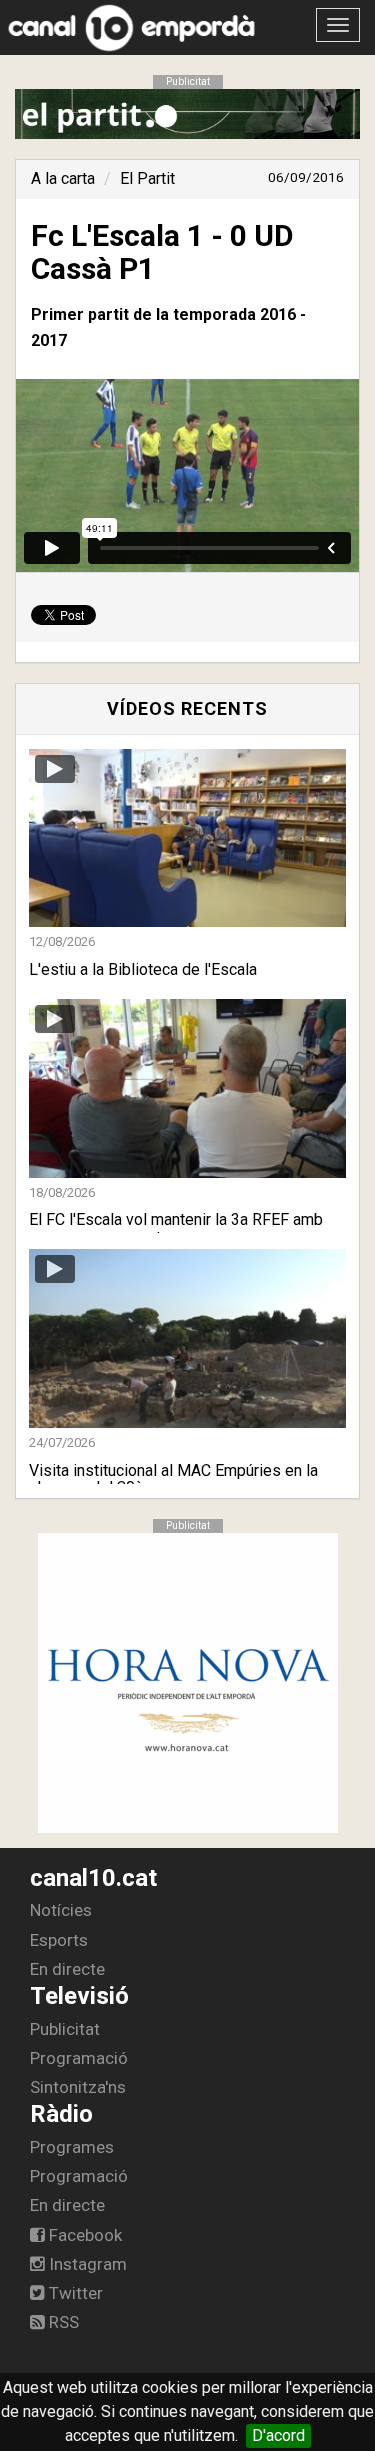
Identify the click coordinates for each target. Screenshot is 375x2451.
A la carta (63, 178)
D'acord (278, 2435)
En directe (67, 1969)
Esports (59, 1940)
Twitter (74, 2293)
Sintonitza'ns (78, 2087)
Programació (79, 2058)
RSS (62, 2322)
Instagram (86, 2264)
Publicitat (65, 2029)
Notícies (61, 1910)
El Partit (147, 178)
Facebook (83, 2235)
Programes (72, 2147)
